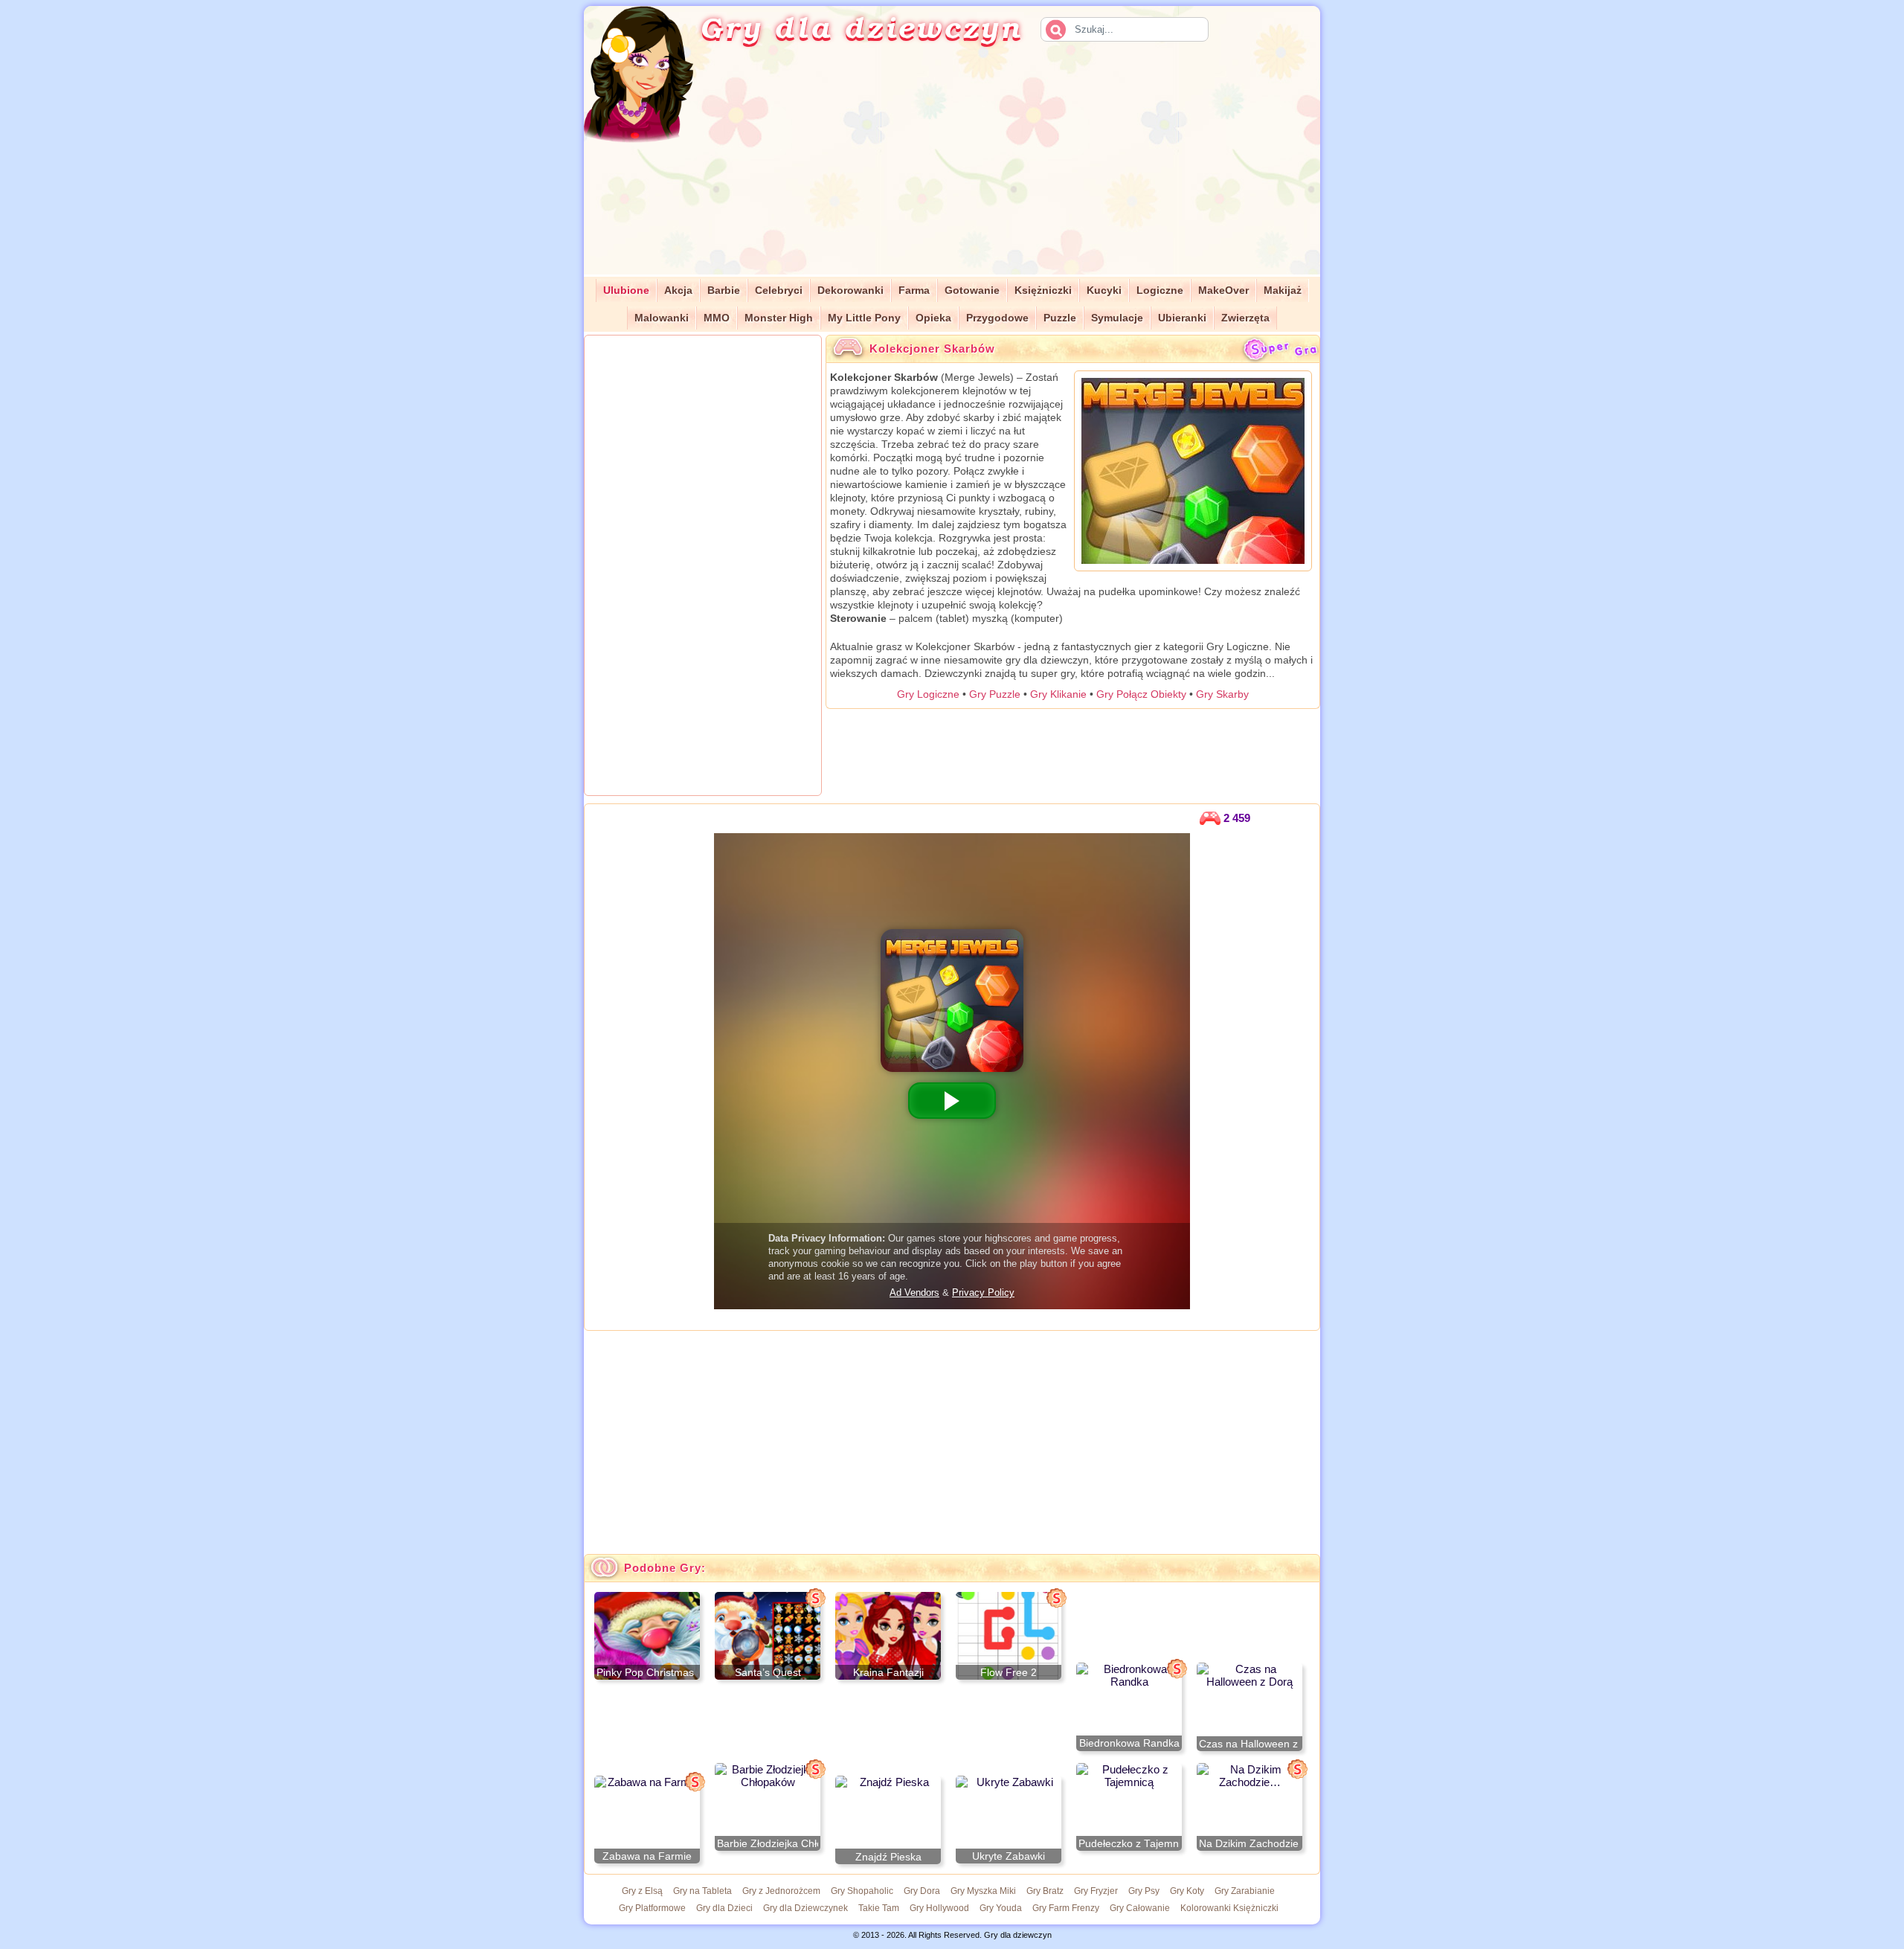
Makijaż (1283, 290)
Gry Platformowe (652, 1908)
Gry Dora (922, 1891)
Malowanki (662, 318)
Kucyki (1104, 290)
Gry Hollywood (939, 1908)
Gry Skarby (1222, 694)
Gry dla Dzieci (724, 1908)
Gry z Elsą (642, 1891)
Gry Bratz (1045, 1891)
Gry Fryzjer (1096, 1891)
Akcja (678, 290)
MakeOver (1223, 290)
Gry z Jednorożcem (781, 1891)
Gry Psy (1144, 1891)
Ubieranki (1182, 318)
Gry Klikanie (1058, 694)
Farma (914, 290)
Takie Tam (879, 1908)
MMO (717, 318)
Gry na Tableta (702, 1891)
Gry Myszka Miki (983, 1891)
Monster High (779, 318)
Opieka (933, 318)
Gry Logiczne (928, 694)
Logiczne (1160, 290)
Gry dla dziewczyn (861, 27)
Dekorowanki (850, 290)
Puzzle (1060, 318)
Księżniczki (1043, 290)
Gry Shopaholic (862, 1891)
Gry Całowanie (1140, 1908)
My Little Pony (864, 318)
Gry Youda (1001, 1908)
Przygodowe (997, 318)
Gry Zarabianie (1245, 1891)
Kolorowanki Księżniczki (1229, 1908)
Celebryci (779, 290)
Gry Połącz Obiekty (1141, 694)
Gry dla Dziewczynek (805, 1908)
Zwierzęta (1245, 318)
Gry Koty (1187, 1891)
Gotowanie (972, 290)
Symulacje (1117, 318)
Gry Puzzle (995, 694)
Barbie (724, 290)
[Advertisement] (1023, 170)
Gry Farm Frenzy (1066, 1908)
